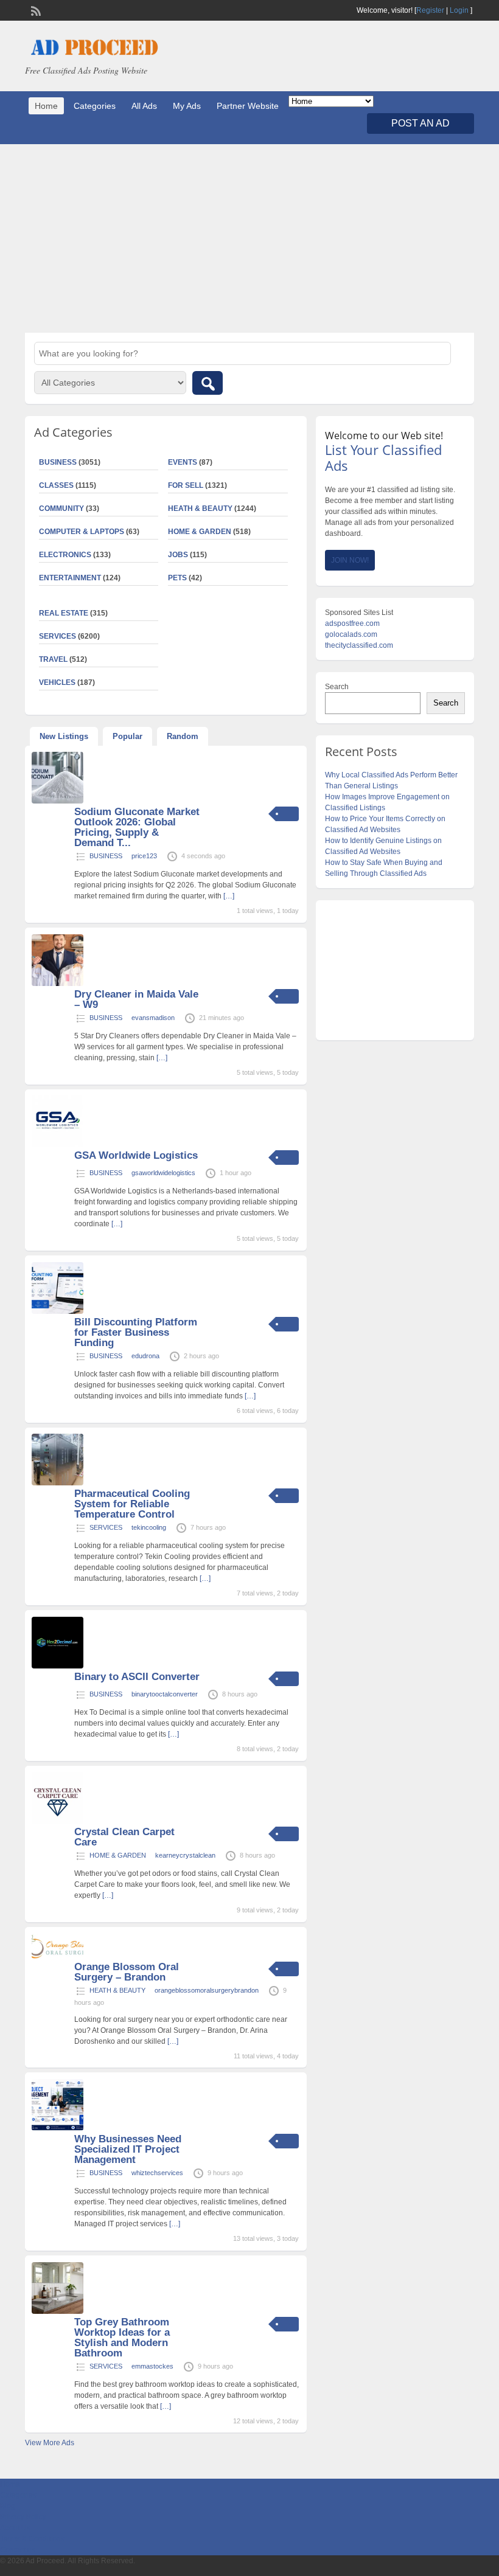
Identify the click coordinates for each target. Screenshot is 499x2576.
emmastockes (152, 2366)
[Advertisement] (249, 238)
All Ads (144, 106)
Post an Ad (420, 123)
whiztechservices (157, 2173)
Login (459, 10)
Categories (95, 106)
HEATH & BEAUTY (200, 509)
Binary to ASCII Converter (137, 1677)
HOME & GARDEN (200, 532)
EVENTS (183, 462)
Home (46, 106)
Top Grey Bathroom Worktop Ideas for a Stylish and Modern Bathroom (122, 2338)
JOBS (178, 555)
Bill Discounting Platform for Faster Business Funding (136, 1332)
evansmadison (153, 1018)
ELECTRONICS (65, 555)
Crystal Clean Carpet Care (124, 1837)
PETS (177, 578)
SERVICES (106, 1527)
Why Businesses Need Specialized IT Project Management (128, 2149)
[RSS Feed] (35, 10)
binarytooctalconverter (165, 1694)
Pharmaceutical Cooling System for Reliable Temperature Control (132, 1504)
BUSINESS (106, 856)
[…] (229, 896)
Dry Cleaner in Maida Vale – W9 (136, 999)
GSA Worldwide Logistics (136, 1155)
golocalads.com (351, 634)
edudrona (145, 1356)
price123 (144, 856)
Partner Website (248, 106)
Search (337, 687)
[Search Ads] (208, 383)
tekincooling (149, 1527)
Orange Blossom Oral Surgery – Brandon (127, 1972)
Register (430, 10)
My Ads (187, 106)
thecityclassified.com (359, 645)
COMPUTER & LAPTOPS (82, 532)
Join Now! (350, 560)
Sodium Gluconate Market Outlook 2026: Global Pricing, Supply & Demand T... (137, 827)
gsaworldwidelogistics (163, 1173)
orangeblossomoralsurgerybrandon (207, 1990)
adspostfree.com (352, 623)
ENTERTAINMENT (70, 578)
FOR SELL (186, 485)
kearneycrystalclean (185, 1855)
